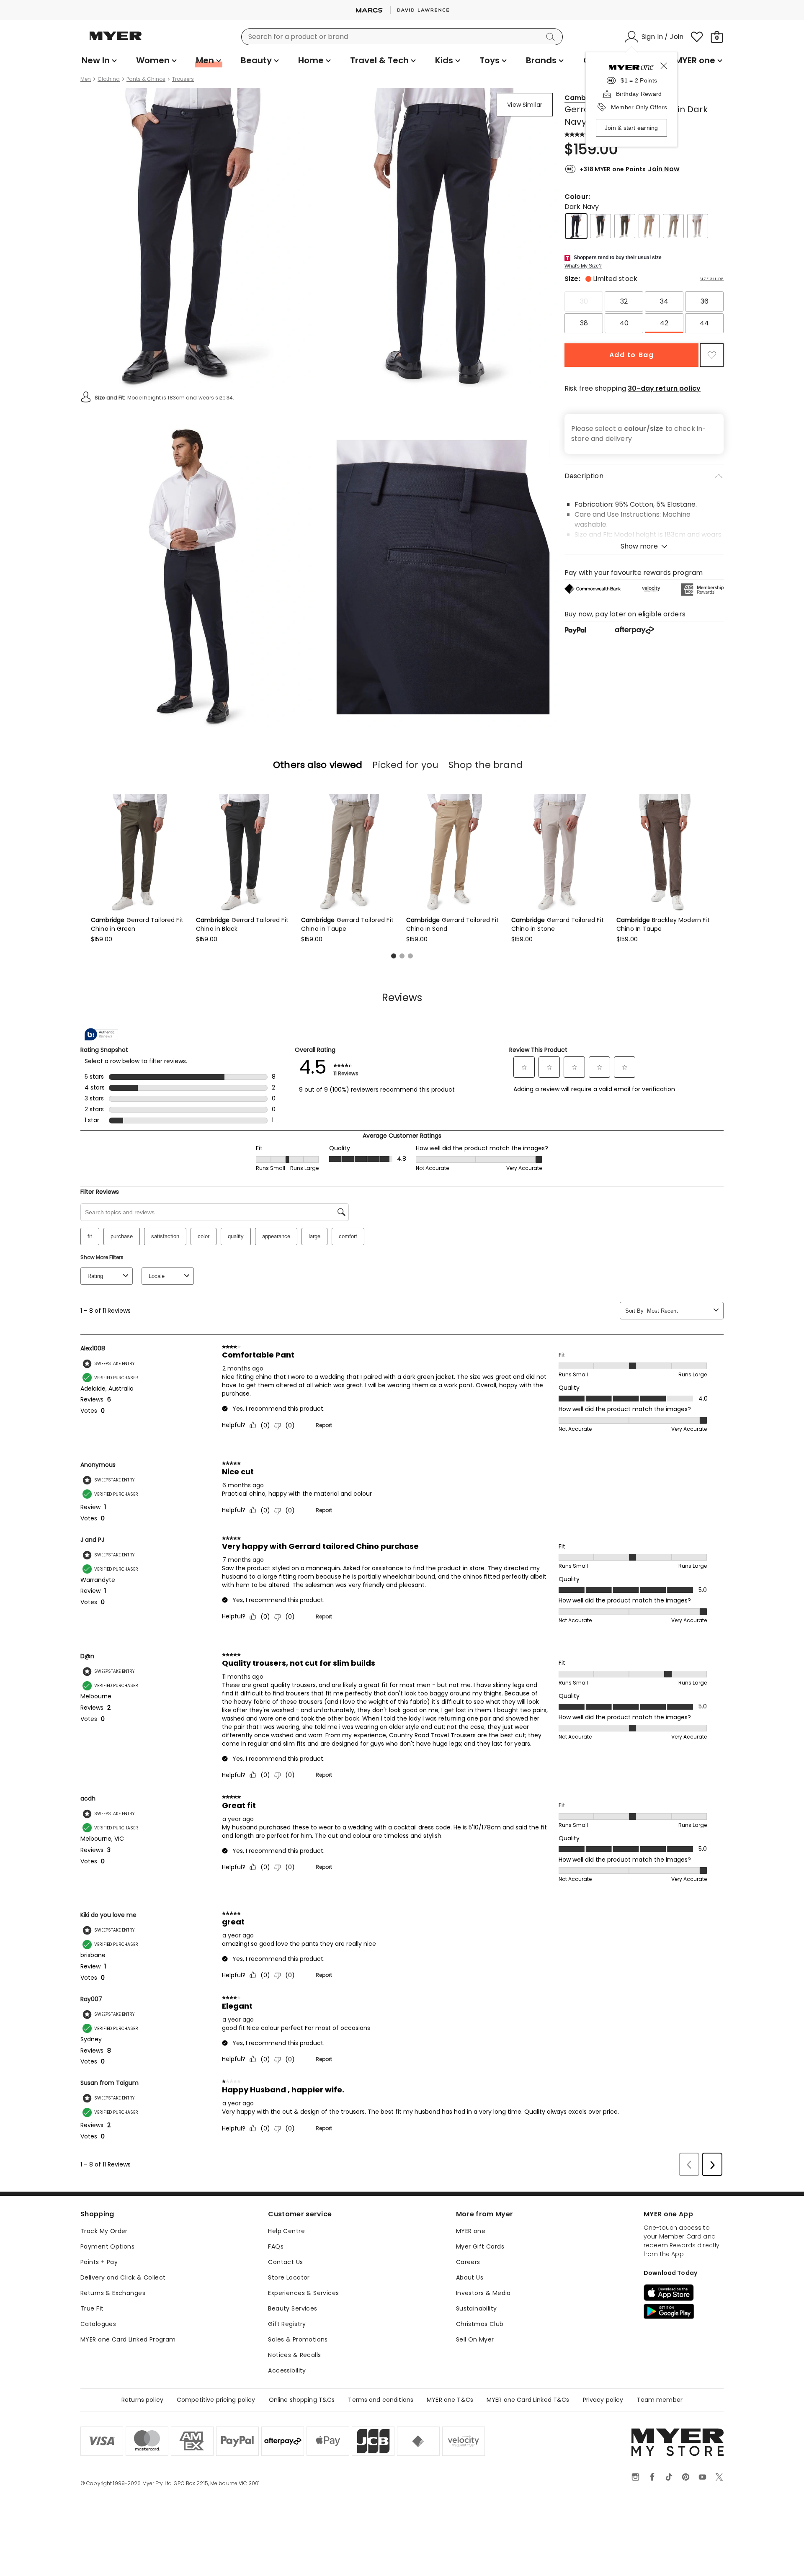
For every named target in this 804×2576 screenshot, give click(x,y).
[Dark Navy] (576, 226)
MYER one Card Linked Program (128, 2339)
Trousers (183, 79)
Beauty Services (292, 2308)
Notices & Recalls (294, 2355)
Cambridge (584, 98)
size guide (712, 279)
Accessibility (287, 2370)
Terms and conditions (381, 2400)
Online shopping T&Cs (302, 2400)
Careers (468, 2262)
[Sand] (649, 226)
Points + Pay (99, 2262)
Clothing (109, 79)
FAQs (276, 2246)
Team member (660, 2400)
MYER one (471, 2231)
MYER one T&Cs (450, 2400)
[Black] (600, 226)
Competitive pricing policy (216, 2400)
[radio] (584, 301)
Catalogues (98, 2324)
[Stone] (698, 226)
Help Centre (286, 2231)
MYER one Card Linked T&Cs (528, 2400)
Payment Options (107, 2246)
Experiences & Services (303, 2293)
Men (86, 79)
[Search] (552, 37)
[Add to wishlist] (712, 355)
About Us (470, 2277)
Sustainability (477, 2308)
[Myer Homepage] (116, 41)
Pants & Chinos (146, 79)
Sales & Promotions (298, 2339)
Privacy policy (603, 2400)
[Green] (625, 226)
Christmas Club (480, 2324)
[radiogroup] (644, 312)
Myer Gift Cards (480, 2246)
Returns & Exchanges (113, 2293)
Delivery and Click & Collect (123, 2277)
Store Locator (289, 2277)
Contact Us (285, 2262)
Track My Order (104, 2231)
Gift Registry (287, 2324)
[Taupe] (673, 226)
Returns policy (142, 2400)
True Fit (92, 2308)
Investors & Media (483, 2293)
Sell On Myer (475, 2339)
